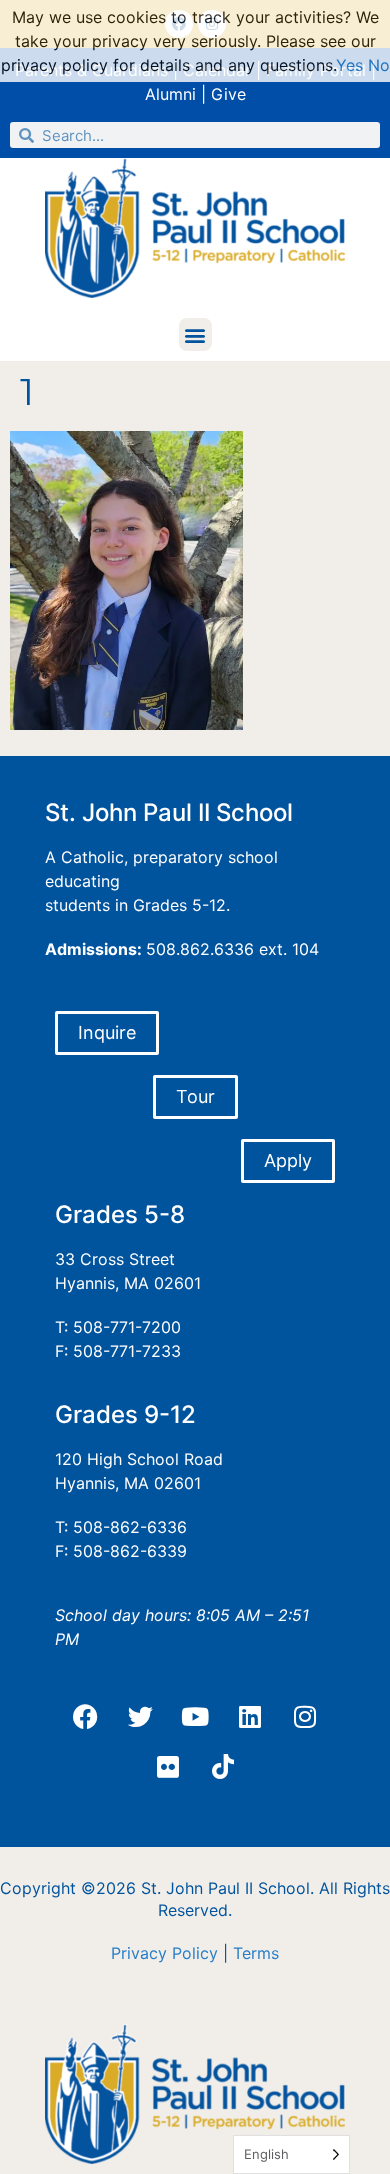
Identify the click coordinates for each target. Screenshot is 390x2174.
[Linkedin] (250, 1716)
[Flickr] (168, 1766)
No (379, 65)
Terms (256, 1953)
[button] (195, 334)
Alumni (170, 94)
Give (228, 94)
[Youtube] (195, 1716)
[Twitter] (140, 1716)
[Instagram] (305, 1716)
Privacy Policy (164, 1953)
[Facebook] (85, 1716)
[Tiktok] (223, 1766)
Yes (349, 65)
